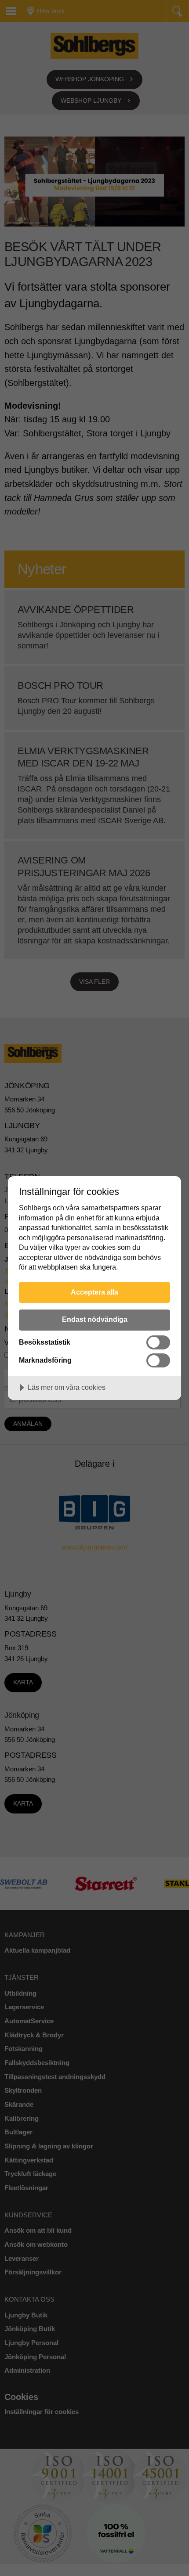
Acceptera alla (94, 1292)
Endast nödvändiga (95, 1319)
